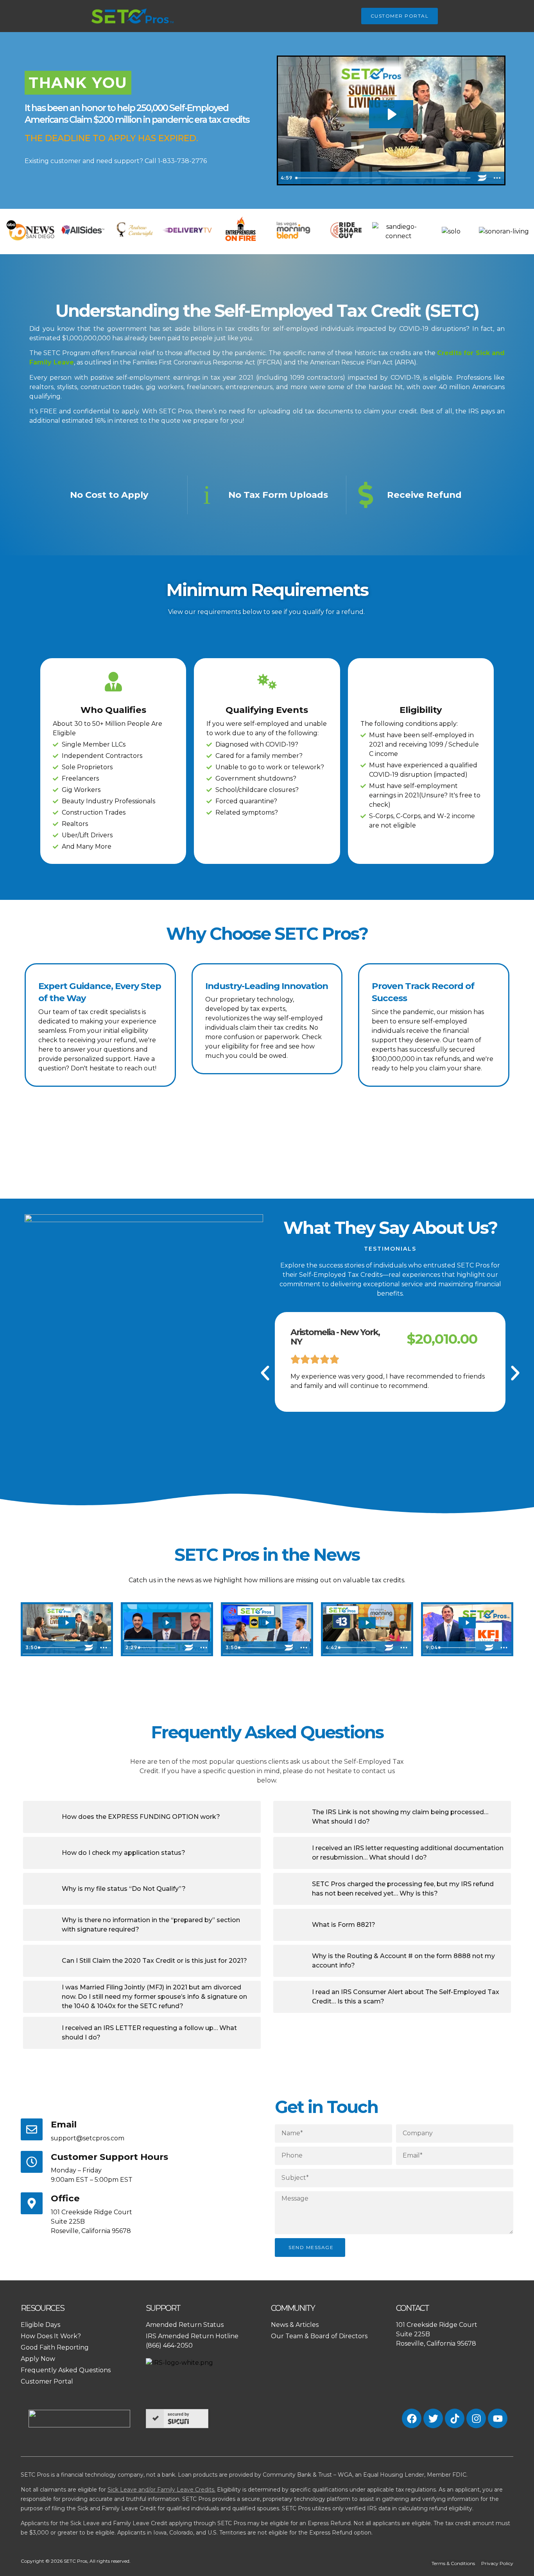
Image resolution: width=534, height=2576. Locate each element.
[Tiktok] (455, 2418)
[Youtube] (498, 2418)
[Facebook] (412, 2418)
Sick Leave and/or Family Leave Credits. (161, 2490)
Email (64, 2124)
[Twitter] (433, 2418)
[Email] (32, 2129)
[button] (265, 1373)
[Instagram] (476, 2418)
